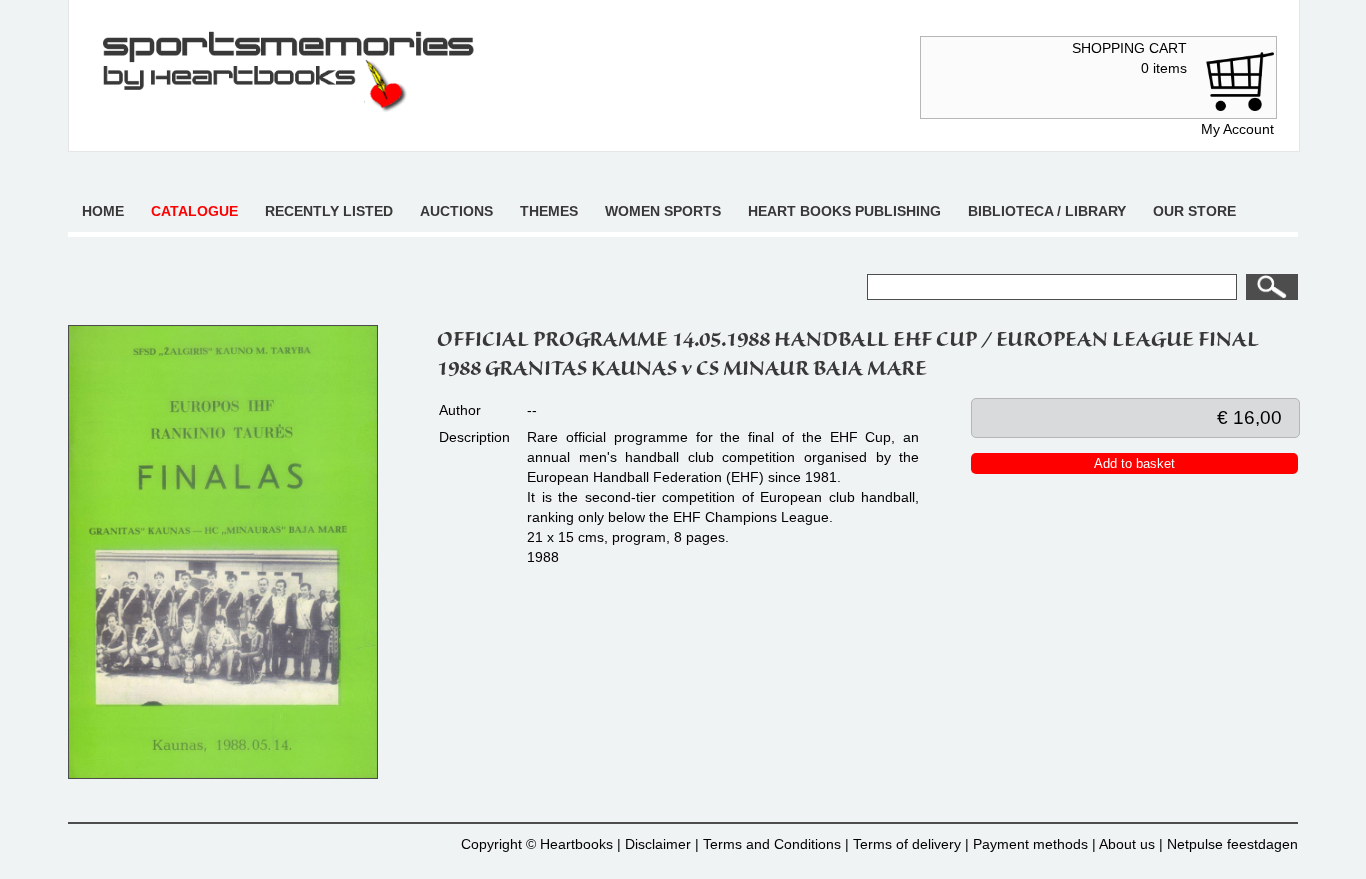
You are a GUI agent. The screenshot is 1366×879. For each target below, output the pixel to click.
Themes (549, 211)
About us (1127, 844)
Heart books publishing (844, 211)
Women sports (663, 211)
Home (103, 211)
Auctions (456, 211)
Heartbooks (576, 844)
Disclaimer (658, 844)
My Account (1237, 129)
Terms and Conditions (772, 844)
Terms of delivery (907, 844)
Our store (1194, 211)
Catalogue (194, 211)
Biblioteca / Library (1047, 211)
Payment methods (1030, 844)
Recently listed (329, 211)
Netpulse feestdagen (1232, 844)
